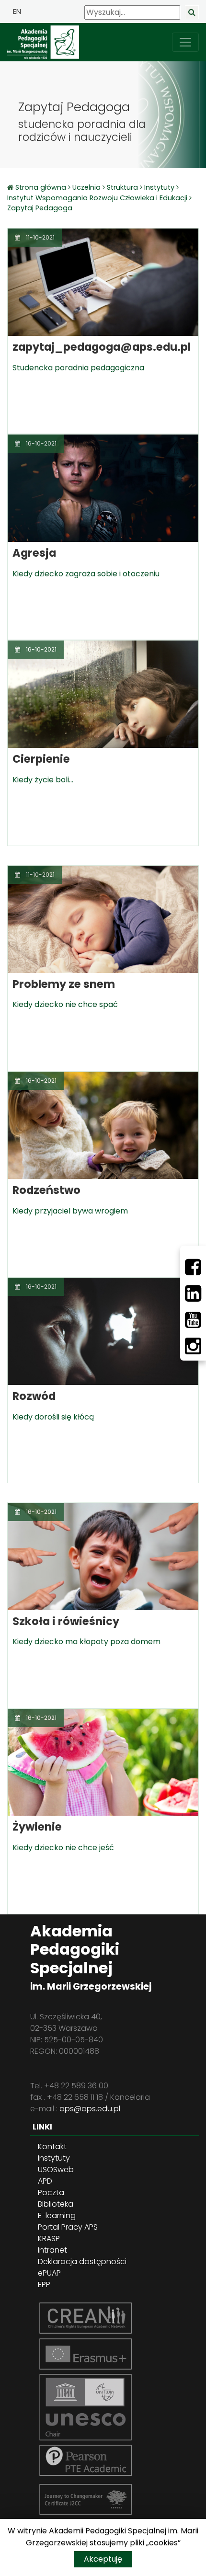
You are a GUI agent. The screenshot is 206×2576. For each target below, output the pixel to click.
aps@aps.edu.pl (90, 2109)
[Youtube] (193, 1320)
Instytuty (159, 187)
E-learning (57, 2215)
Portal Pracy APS (68, 2227)
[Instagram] (193, 1346)
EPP (44, 2284)
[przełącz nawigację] (185, 42)
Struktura (122, 187)
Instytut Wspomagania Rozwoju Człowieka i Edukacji (97, 198)
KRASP (49, 2238)
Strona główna (42, 187)
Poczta (51, 2192)
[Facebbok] (193, 1267)
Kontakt (52, 2147)
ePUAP (49, 2273)
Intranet (52, 2250)
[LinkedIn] (193, 1294)
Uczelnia (86, 187)
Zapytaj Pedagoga (40, 208)
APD (45, 2181)
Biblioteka (56, 2204)
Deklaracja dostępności (82, 2261)
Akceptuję (103, 2559)
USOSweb (56, 2170)
